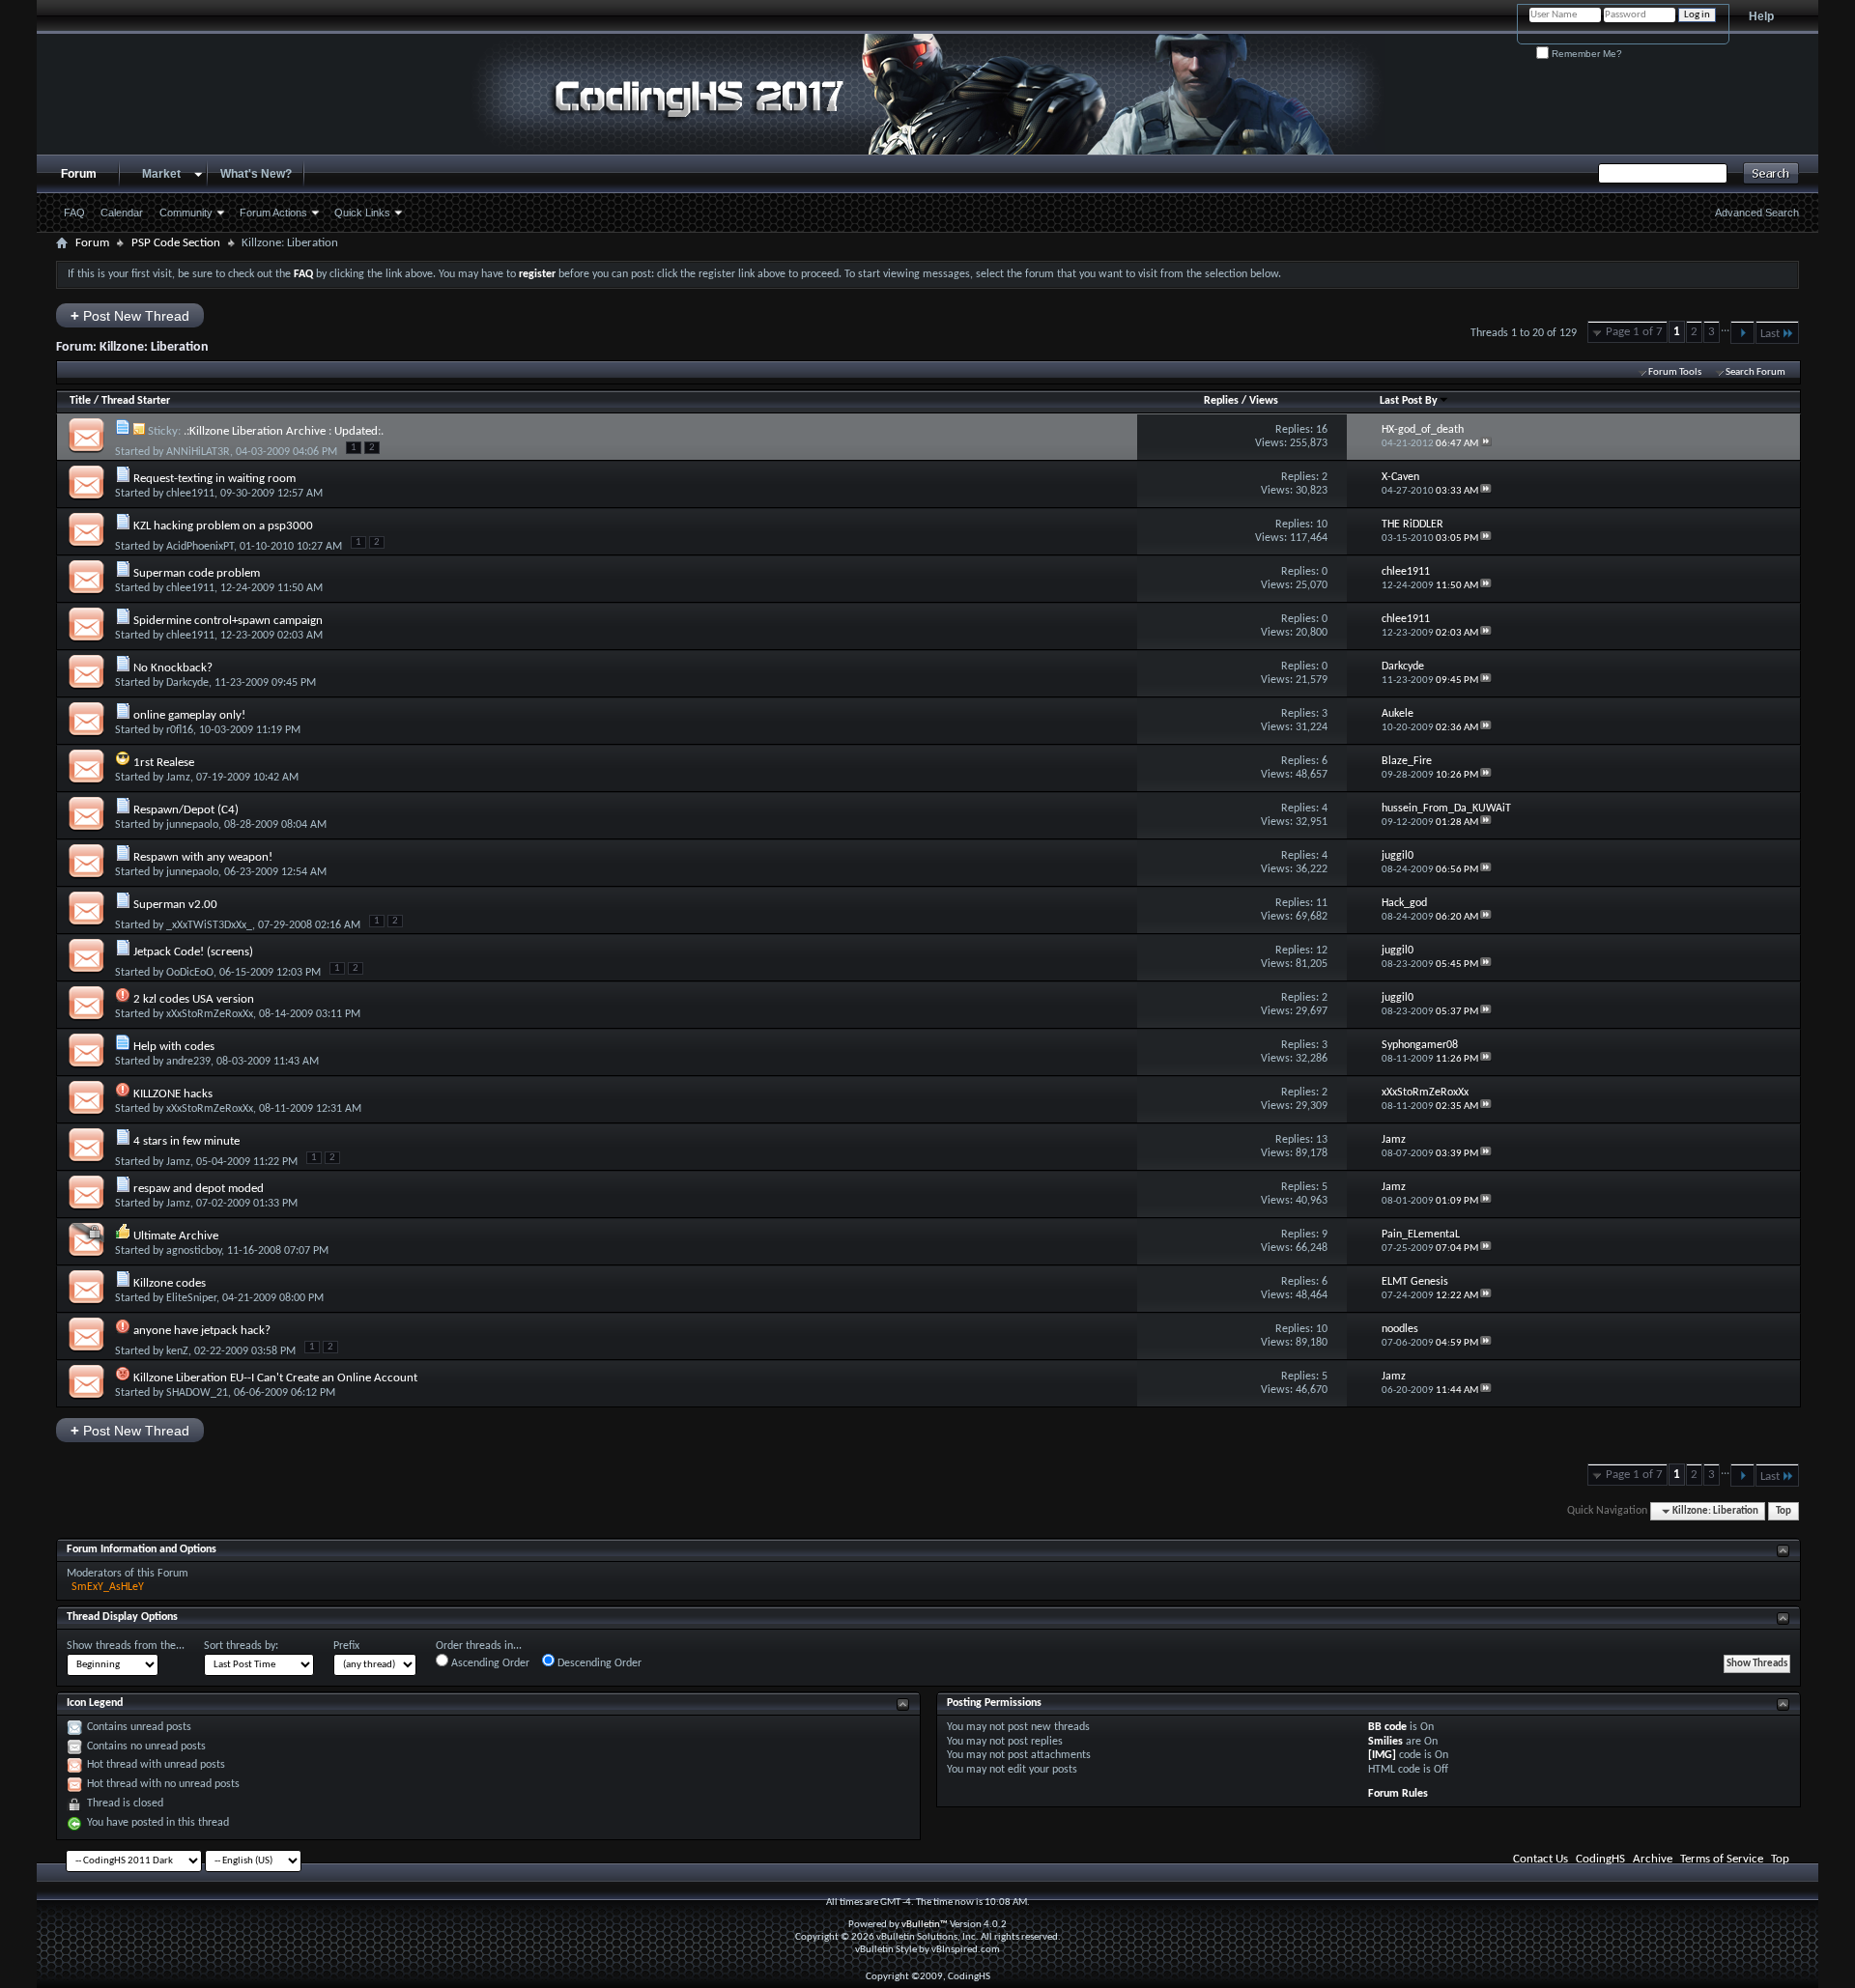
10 (1322, 525)
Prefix (346, 1646)
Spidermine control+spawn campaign (228, 621)
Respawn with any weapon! (203, 857)
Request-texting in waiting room (214, 479)
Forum (79, 174)
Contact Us (1541, 1859)
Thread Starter (136, 401)
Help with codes (174, 1047)
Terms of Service (1722, 1859)
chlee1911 (190, 494)
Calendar (122, 213)
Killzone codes (170, 1283)
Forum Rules (1398, 1794)
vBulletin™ (925, 1925)
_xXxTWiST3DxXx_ (209, 925)
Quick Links (362, 213)
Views (1264, 401)
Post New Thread (130, 315)
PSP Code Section (176, 243)
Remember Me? (1585, 54)
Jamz (178, 778)
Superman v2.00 (175, 905)
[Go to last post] (1486, 444)
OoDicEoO (190, 973)
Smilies (1385, 1742)
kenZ (177, 1351)
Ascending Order (489, 1663)
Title (80, 401)
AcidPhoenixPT (200, 547)
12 (1322, 951)
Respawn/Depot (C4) (186, 810)
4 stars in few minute (186, 1141)
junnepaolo (192, 825)
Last (1770, 334)
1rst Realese (164, 763)
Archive (1653, 1859)
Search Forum (1755, 372)
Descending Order (598, 1663)
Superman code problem (197, 573)
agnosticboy (194, 1251)
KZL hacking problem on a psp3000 (223, 526)
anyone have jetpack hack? (202, 1331)
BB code (1387, 1727)
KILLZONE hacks (173, 1094)
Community (186, 213)
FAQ (74, 213)
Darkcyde (187, 683)
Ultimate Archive (176, 1236)
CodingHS (1600, 1859)
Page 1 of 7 (1634, 332)
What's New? (256, 174)
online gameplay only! (189, 715)
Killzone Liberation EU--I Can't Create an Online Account (275, 1378)
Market (161, 174)
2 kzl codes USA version (194, 999)
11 (1322, 903)
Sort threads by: (241, 1646)
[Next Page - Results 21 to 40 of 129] (1742, 332)
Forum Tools (1675, 372)
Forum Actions (273, 213)
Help (1761, 16)
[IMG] (1382, 1755)
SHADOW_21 (197, 1393)
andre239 (188, 1062)
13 (1322, 1140)
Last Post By (1409, 401)
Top (1784, 1511)
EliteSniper (191, 1298)
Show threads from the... (126, 1646)
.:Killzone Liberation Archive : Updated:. (284, 431)
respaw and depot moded (199, 1189)
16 (1322, 430)
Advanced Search (1757, 213)
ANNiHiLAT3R (198, 452)
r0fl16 (180, 730)
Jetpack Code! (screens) (193, 952)
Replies (1221, 401)
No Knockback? (173, 668)
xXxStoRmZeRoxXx (210, 1014)
